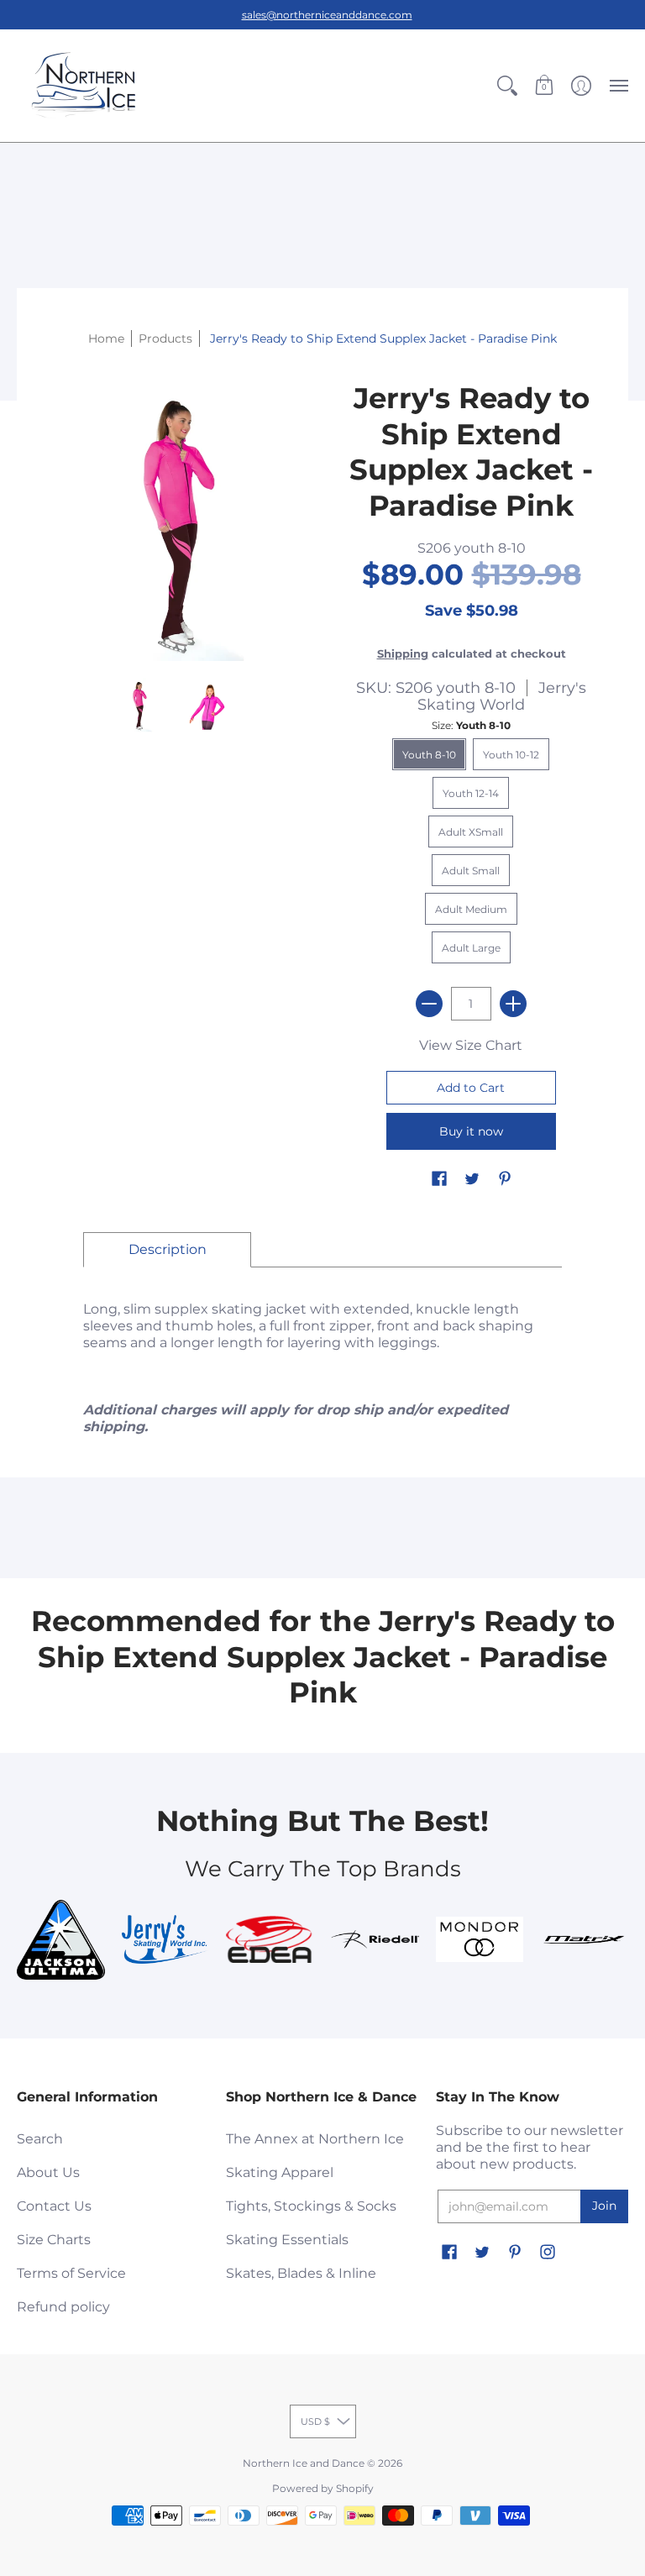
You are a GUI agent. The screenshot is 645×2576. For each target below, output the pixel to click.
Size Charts (54, 2240)
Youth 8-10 (429, 755)
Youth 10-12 (511, 755)
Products (165, 338)
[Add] (513, 1004)
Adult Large (471, 948)
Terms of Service (71, 2273)
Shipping (403, 654)
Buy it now (471, 1131)
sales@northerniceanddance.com (327, 15)
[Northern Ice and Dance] (84, 86)
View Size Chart (471, 1045)
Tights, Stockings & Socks (311, 2206)
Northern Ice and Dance (304, 2463)
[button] (507, 86)
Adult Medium (471, 909)
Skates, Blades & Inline (301, 2273)
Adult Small (471, 871)
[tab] (167, 1250)
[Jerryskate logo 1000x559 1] (166, 1939)
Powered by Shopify (323, 2488)
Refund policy (63, 2307)
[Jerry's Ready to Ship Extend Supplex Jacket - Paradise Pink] (139, 705)
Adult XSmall (471, 832)
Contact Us (54, 2206)
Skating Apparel (280, 2172)
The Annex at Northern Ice (315, 2139)
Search (40, 2139)
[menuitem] (507, 86)
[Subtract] (429, 1004)
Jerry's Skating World (502, 696)
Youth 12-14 (471, 793)
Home (106, 338)
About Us (48, 2172)
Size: (471, 725)
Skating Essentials (287, 2240)
